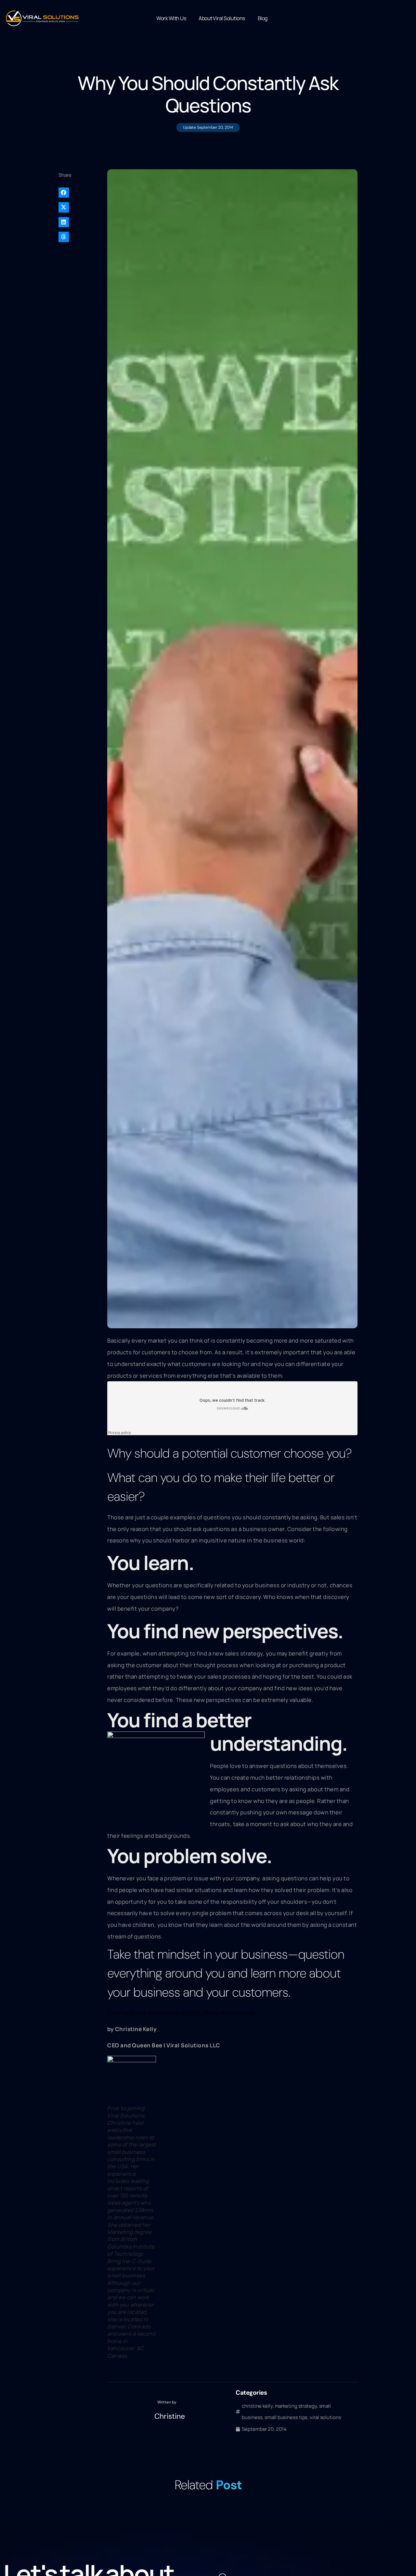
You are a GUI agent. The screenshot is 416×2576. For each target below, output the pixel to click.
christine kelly (257, 2406)
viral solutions (325, 2417)
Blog (263, 18)
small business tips (286, 2417)
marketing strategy (296, 2406)
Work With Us (171, 18)
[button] (80, 193)
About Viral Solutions (222, 18)
